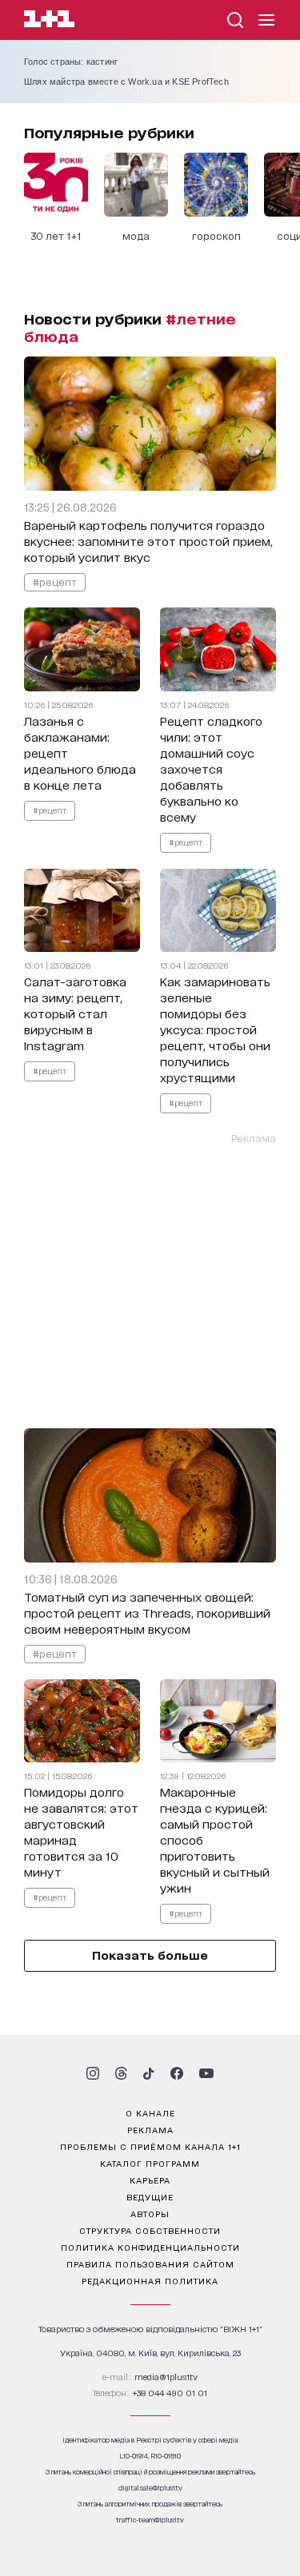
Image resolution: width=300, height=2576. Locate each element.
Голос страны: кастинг (71, 62)
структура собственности (150, 2230)
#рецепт (55, 581)
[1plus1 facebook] (177, 2073)
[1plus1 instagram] (93, 2073)
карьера (150, 2180)
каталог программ (150, 2163)
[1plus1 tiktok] (149, 2073)
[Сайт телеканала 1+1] (49, 21)
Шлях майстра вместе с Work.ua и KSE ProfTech (126, 82)
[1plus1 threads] (121, 2073)
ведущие (150, 2196)
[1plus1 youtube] (206, 2073)
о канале (150, 2112)
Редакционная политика (150, 2280)
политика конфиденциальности (150, 2247)
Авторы (150, 2213)
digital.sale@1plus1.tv (150, 2488)
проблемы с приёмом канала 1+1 (150, 2146)
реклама (150, 2129)
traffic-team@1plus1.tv (150, 2520)
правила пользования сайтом (150, 2263)
